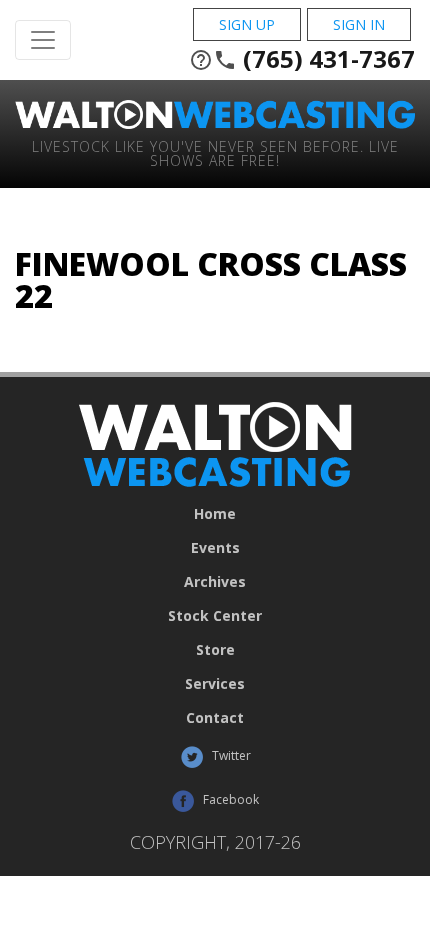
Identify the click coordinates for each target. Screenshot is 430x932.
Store (215, 650)
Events (215, 548)
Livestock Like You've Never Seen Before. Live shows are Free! (215, 152)
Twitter (230, 755)
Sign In (359, 24)
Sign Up (247, 24)
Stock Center (215, 616)
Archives (215, 582)
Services (215, 684)
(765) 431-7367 (302, 59)
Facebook (229, 799)
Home (215, 514)
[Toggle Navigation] (43, 40)
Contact (215, 718)
